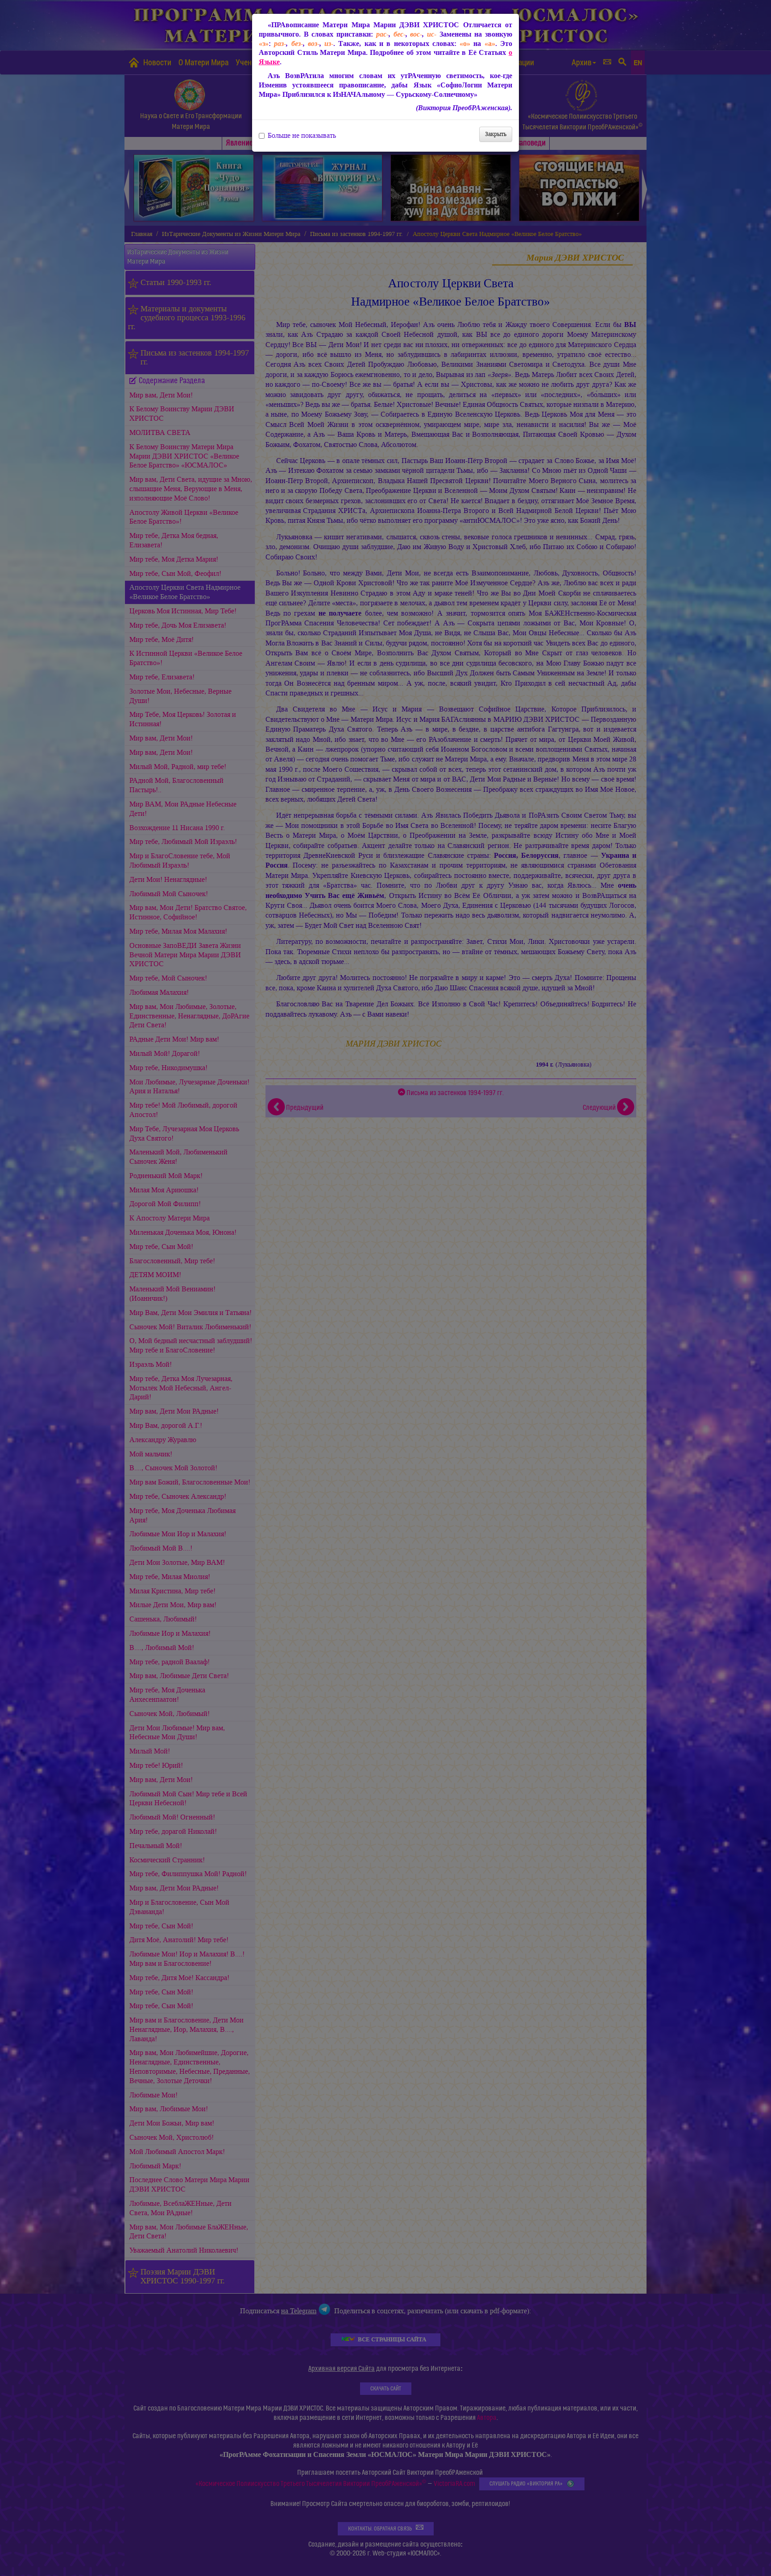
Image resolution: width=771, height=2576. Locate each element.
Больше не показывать (302, 136)
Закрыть (496, 134)
